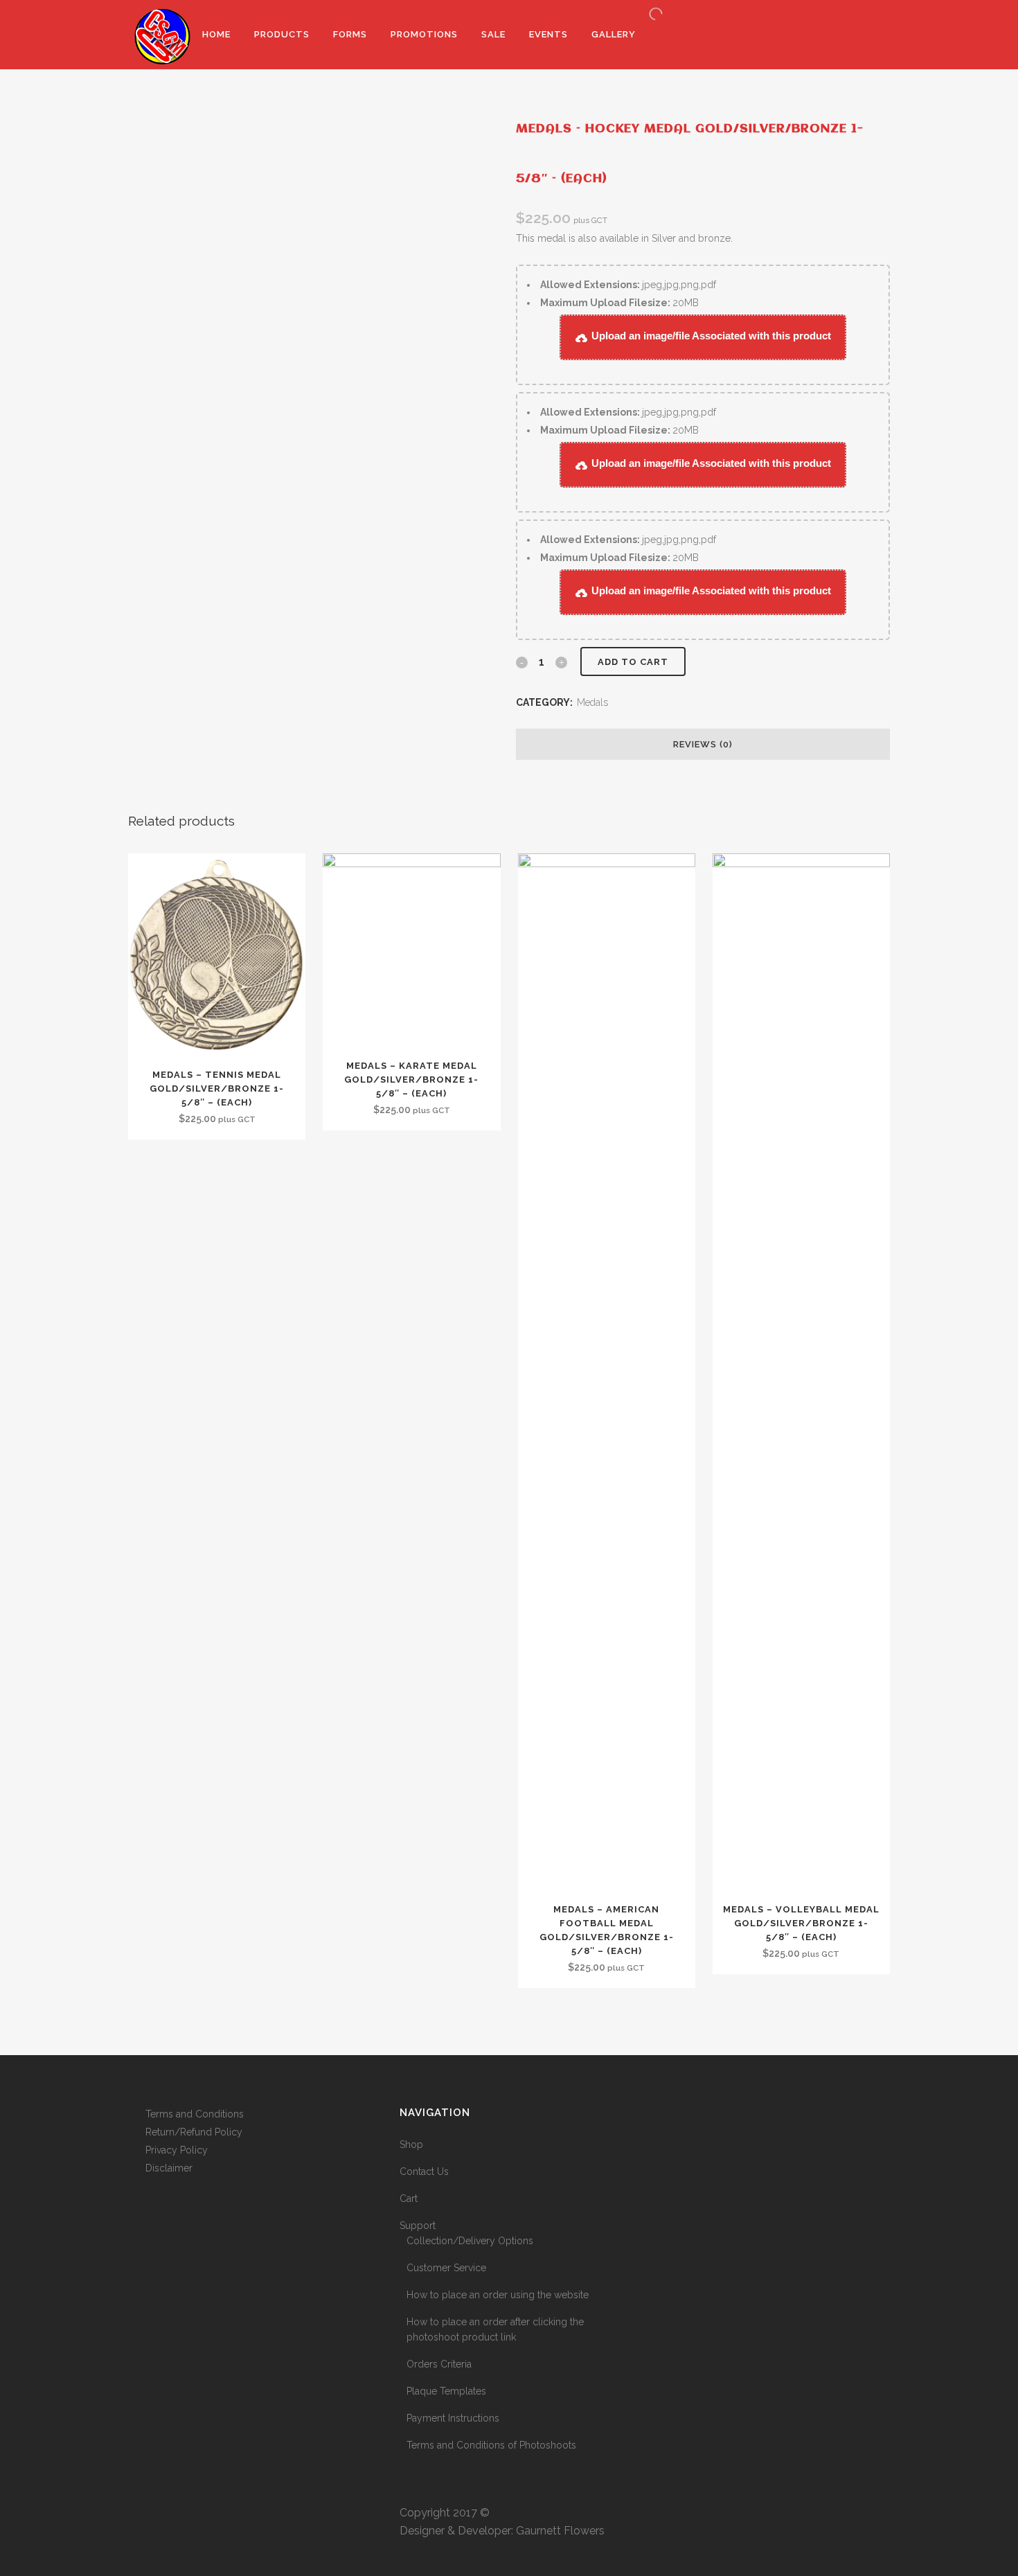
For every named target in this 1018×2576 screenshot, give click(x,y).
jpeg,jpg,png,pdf (628, 285)
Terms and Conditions (195, 2114)
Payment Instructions (453, 2418)
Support (418, 2226)
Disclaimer (169, 2168)
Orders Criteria (439, 2364)
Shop (411, 2144)
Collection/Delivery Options (470, 2241)
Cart (409, 2199)
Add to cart (633, 662)
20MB (619, 303)
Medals (592, 702)
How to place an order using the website (498, 2295)
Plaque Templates (446, 2391)
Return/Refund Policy (194, 2132)
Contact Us (424, 2171)
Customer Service (446, 2268)
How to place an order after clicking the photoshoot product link (495, 2329)
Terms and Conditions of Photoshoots (491, 2445)
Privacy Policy (177, 2150)
